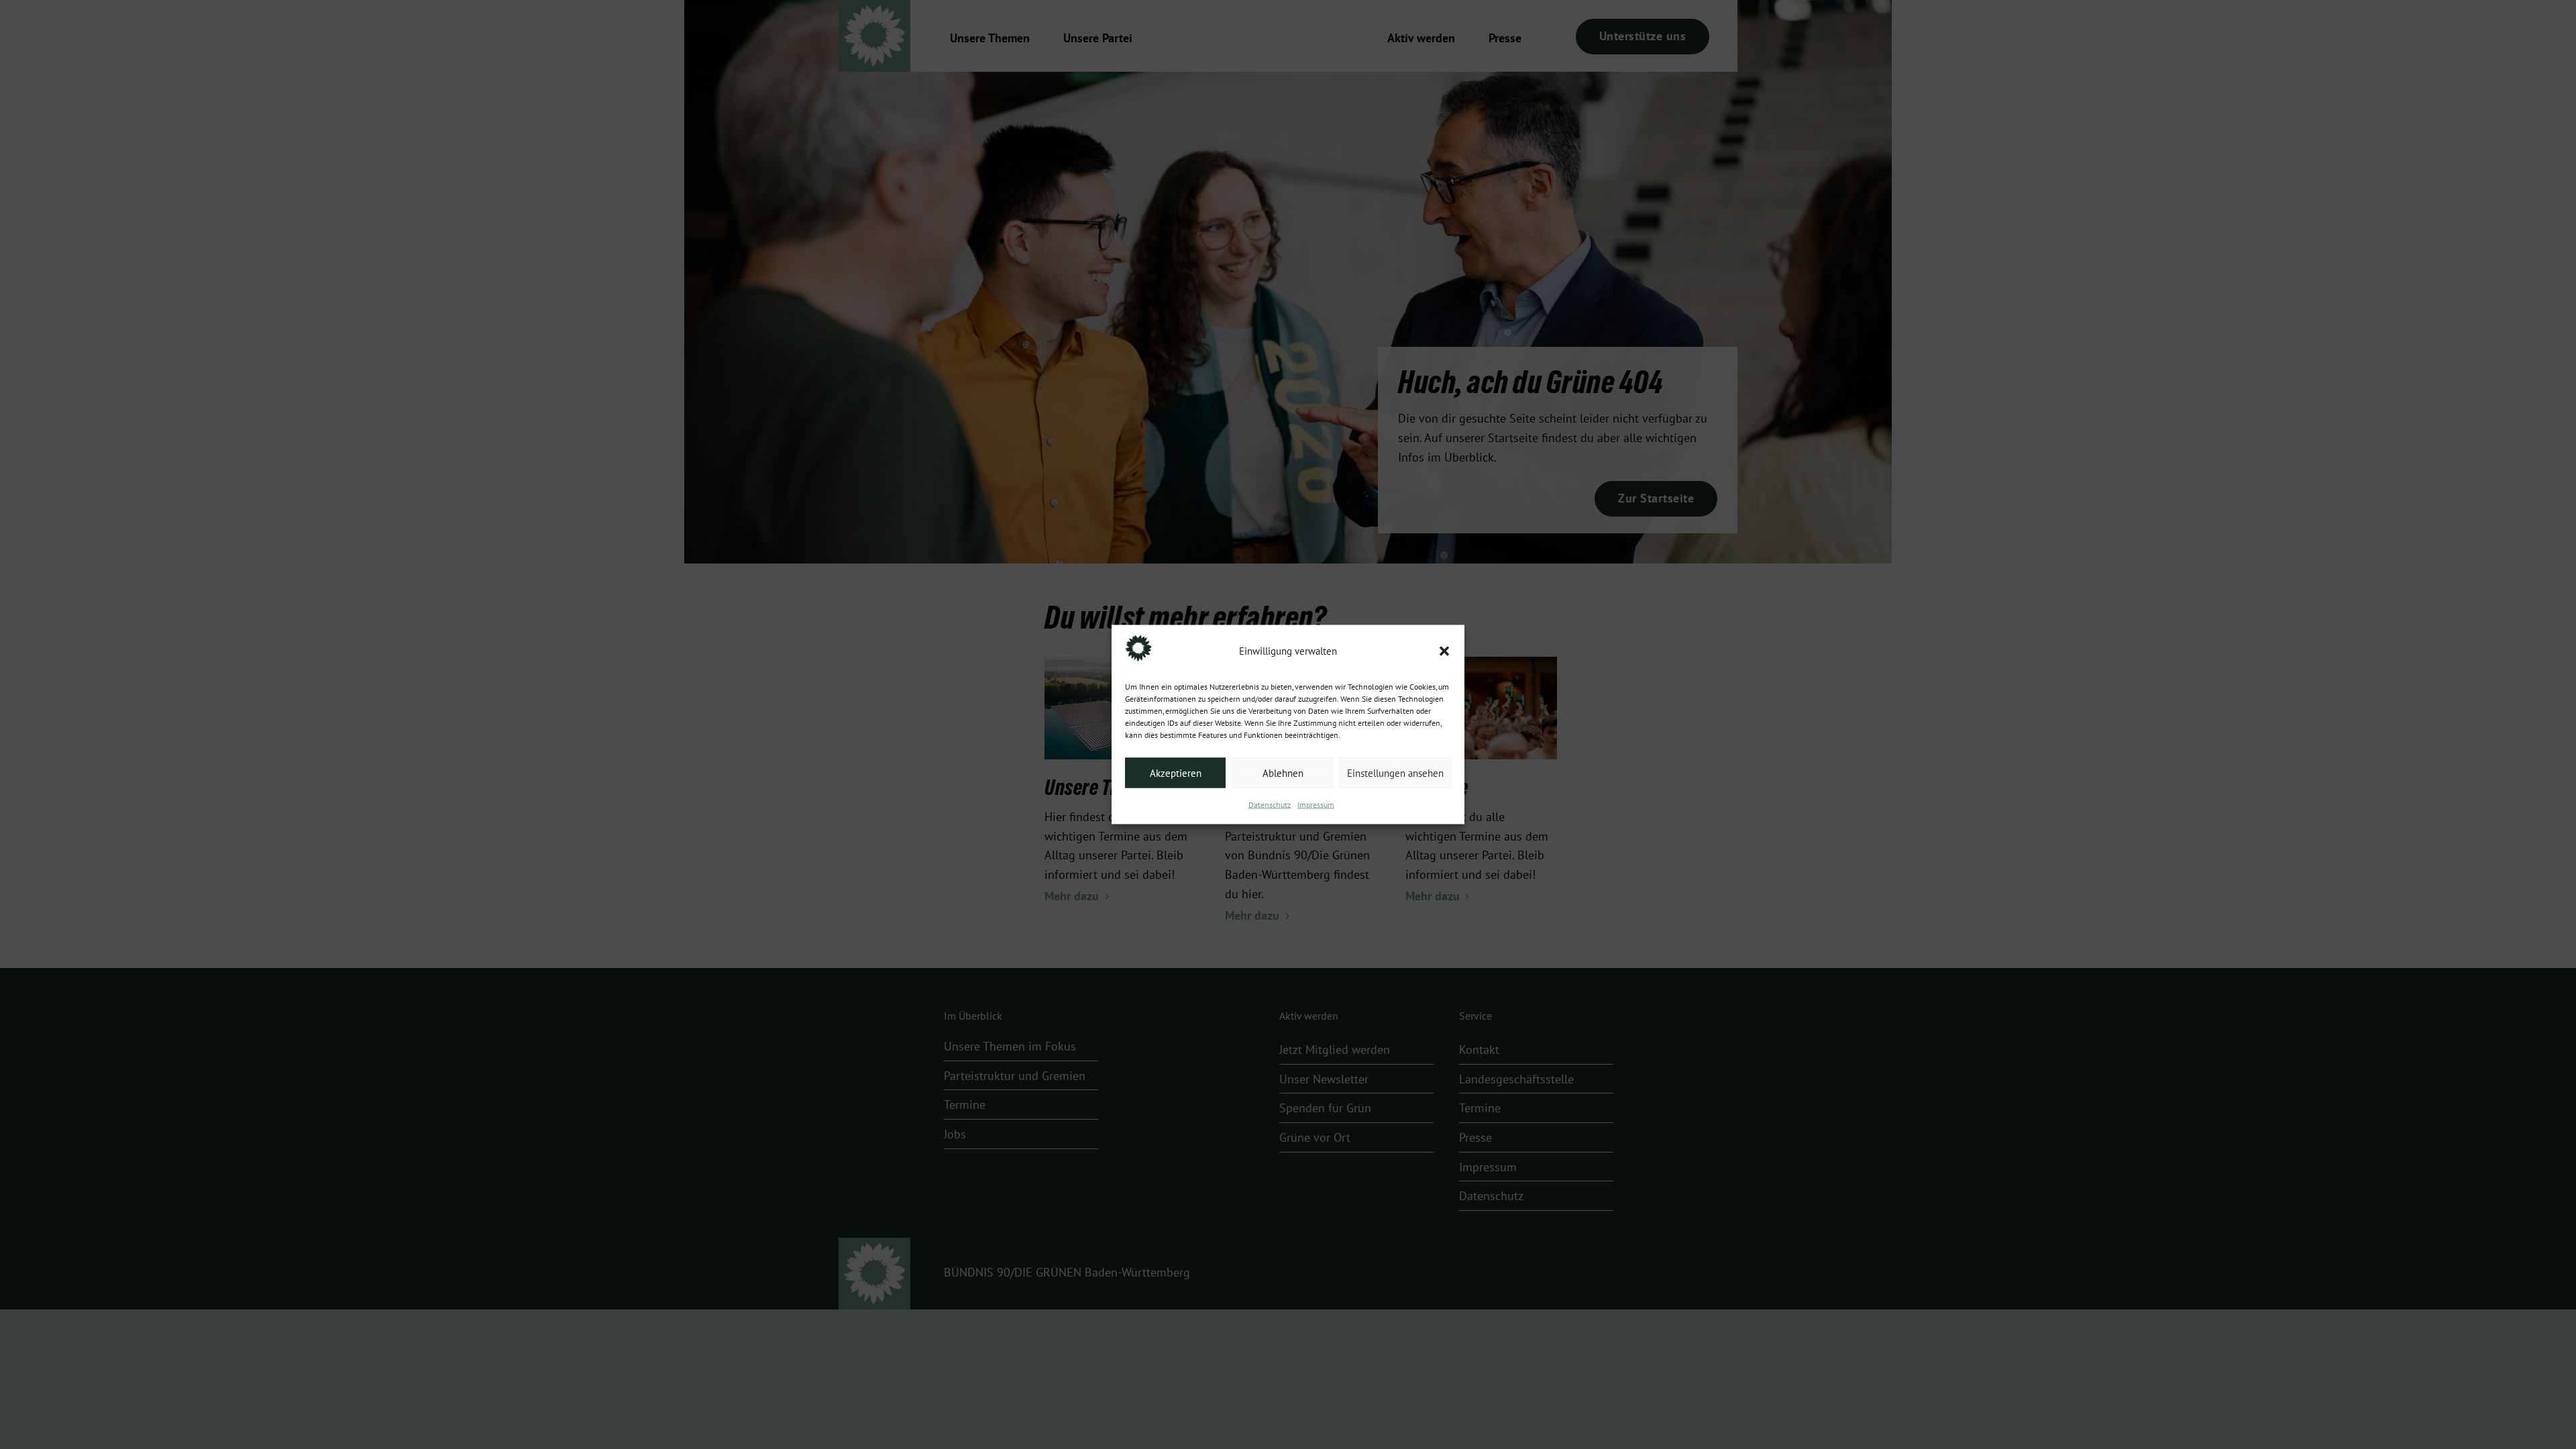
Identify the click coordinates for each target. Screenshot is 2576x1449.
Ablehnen (1283, 773)
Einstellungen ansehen (1395, 773)
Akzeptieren (1176, 773)
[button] (1444, 651)
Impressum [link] (1316, 805)
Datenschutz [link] (1270, 805)
